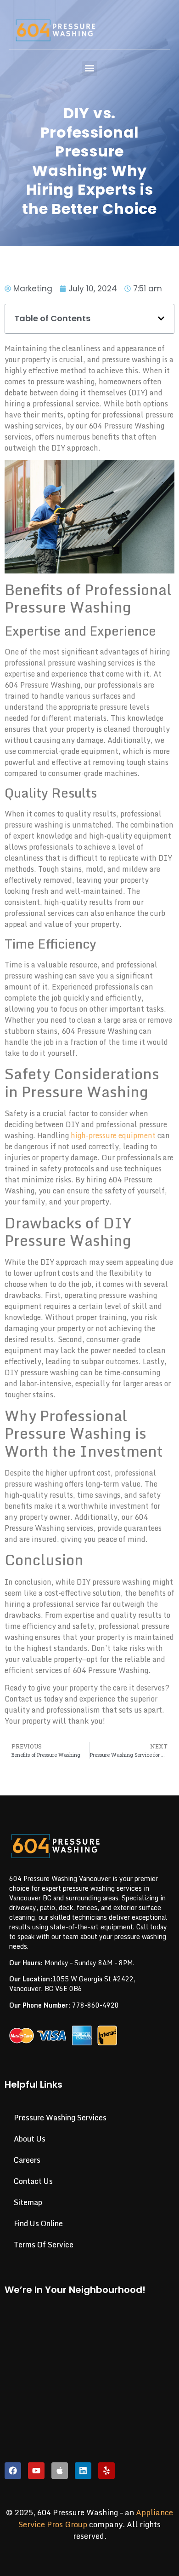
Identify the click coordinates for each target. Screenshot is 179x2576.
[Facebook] (13, 2471)
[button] (90, 68)
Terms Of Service (44, 2245)
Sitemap (28, 2202)
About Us (30, 2139)
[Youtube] (36, 2471)
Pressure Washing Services (60, 2118)
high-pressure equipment (113, 1135)
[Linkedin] (83, 2471)
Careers (27, 2160)
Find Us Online (38, 2223)
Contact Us (33, 2181)
